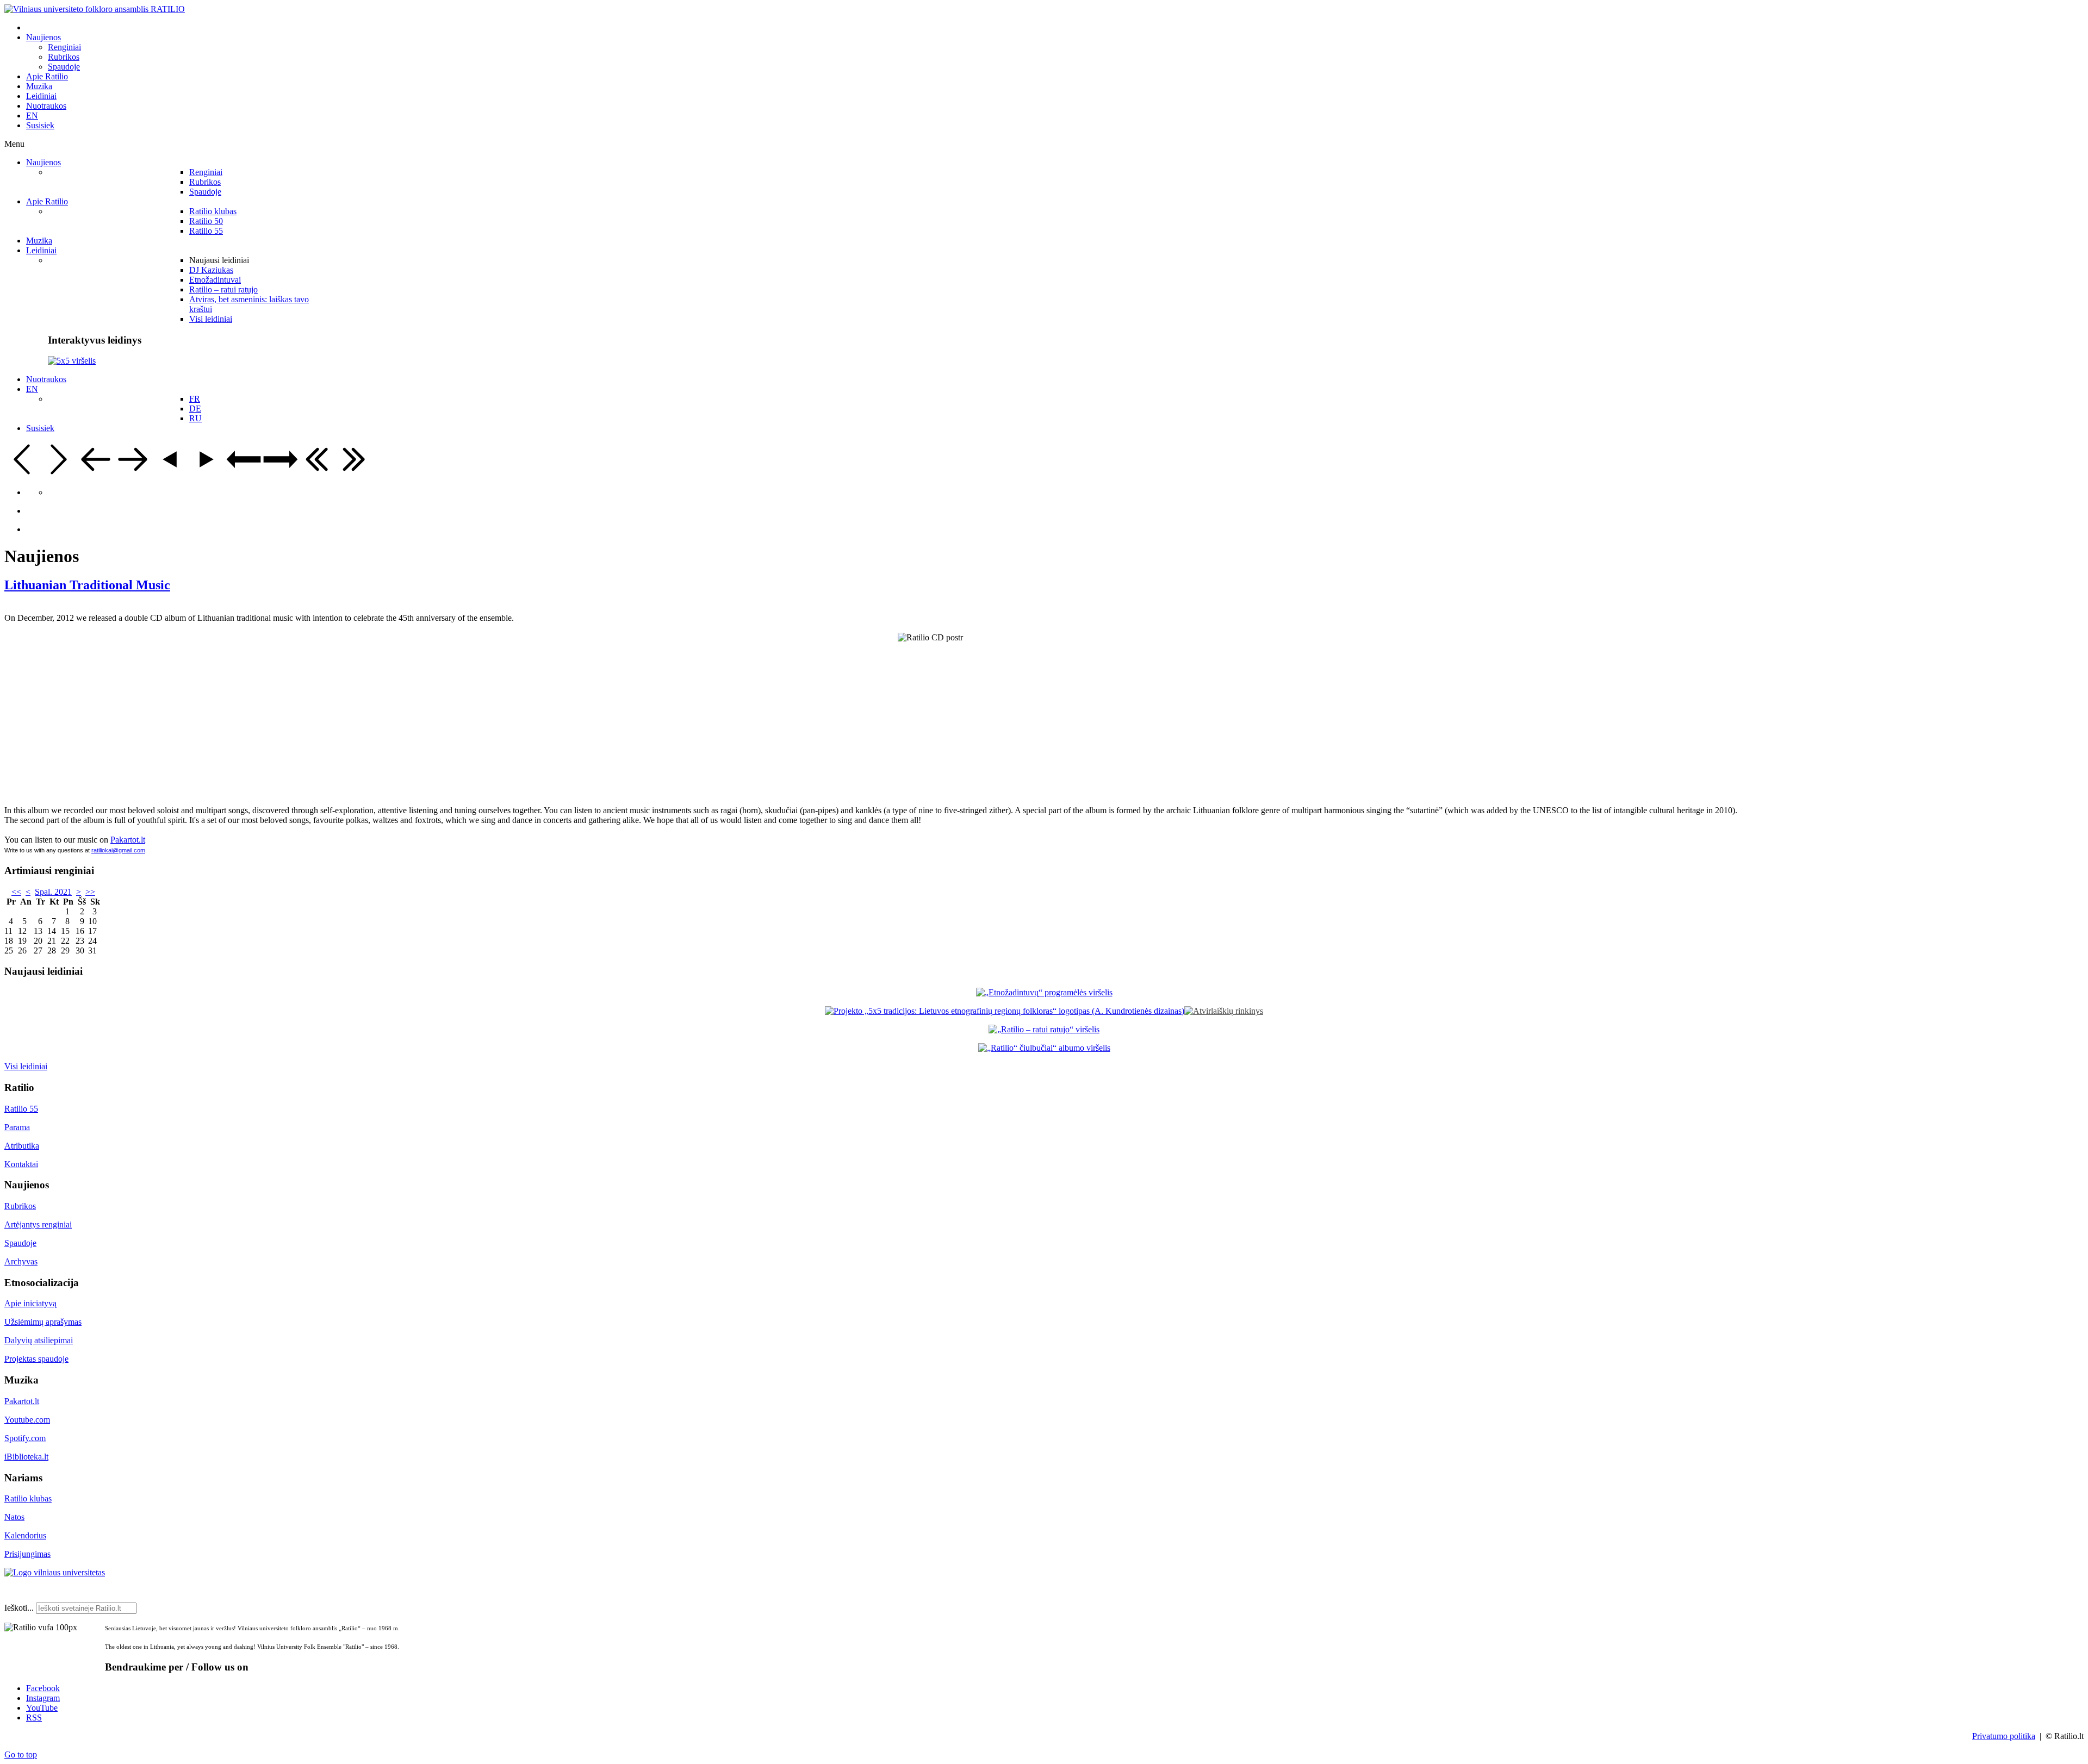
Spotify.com (25, 1438)
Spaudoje (20, 1243)
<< (16, 892)
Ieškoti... (19, 1608)
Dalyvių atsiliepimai (39, 1340)
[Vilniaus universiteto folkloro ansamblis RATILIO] (95, 9)
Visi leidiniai (26, 1066)
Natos (14, 1517)
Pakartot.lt (128, 840)
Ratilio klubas (28, 1498)
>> (90, 892)
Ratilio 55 (21, 1109)
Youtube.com (27, 1420)
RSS (34, 1718)
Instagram (43, 1698)
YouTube (42, 1708)
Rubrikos (20, 1206)
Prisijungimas (27, 1554)
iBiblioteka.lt (26, 1457)
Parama (17, 1127)
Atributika (22, 1146)
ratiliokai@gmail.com (118, 850)
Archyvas (21, 1261)
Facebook (43, 1688)
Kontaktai (21, 1164)
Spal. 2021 (53, 892)
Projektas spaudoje (36, 1359)
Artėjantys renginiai (38, 1224)
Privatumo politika (2004, 1736)
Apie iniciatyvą (30, 1303)
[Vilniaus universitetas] (55, 1572)
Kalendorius (25, 1535)
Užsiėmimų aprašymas (43, 1322)
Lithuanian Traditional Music (87, 585)
